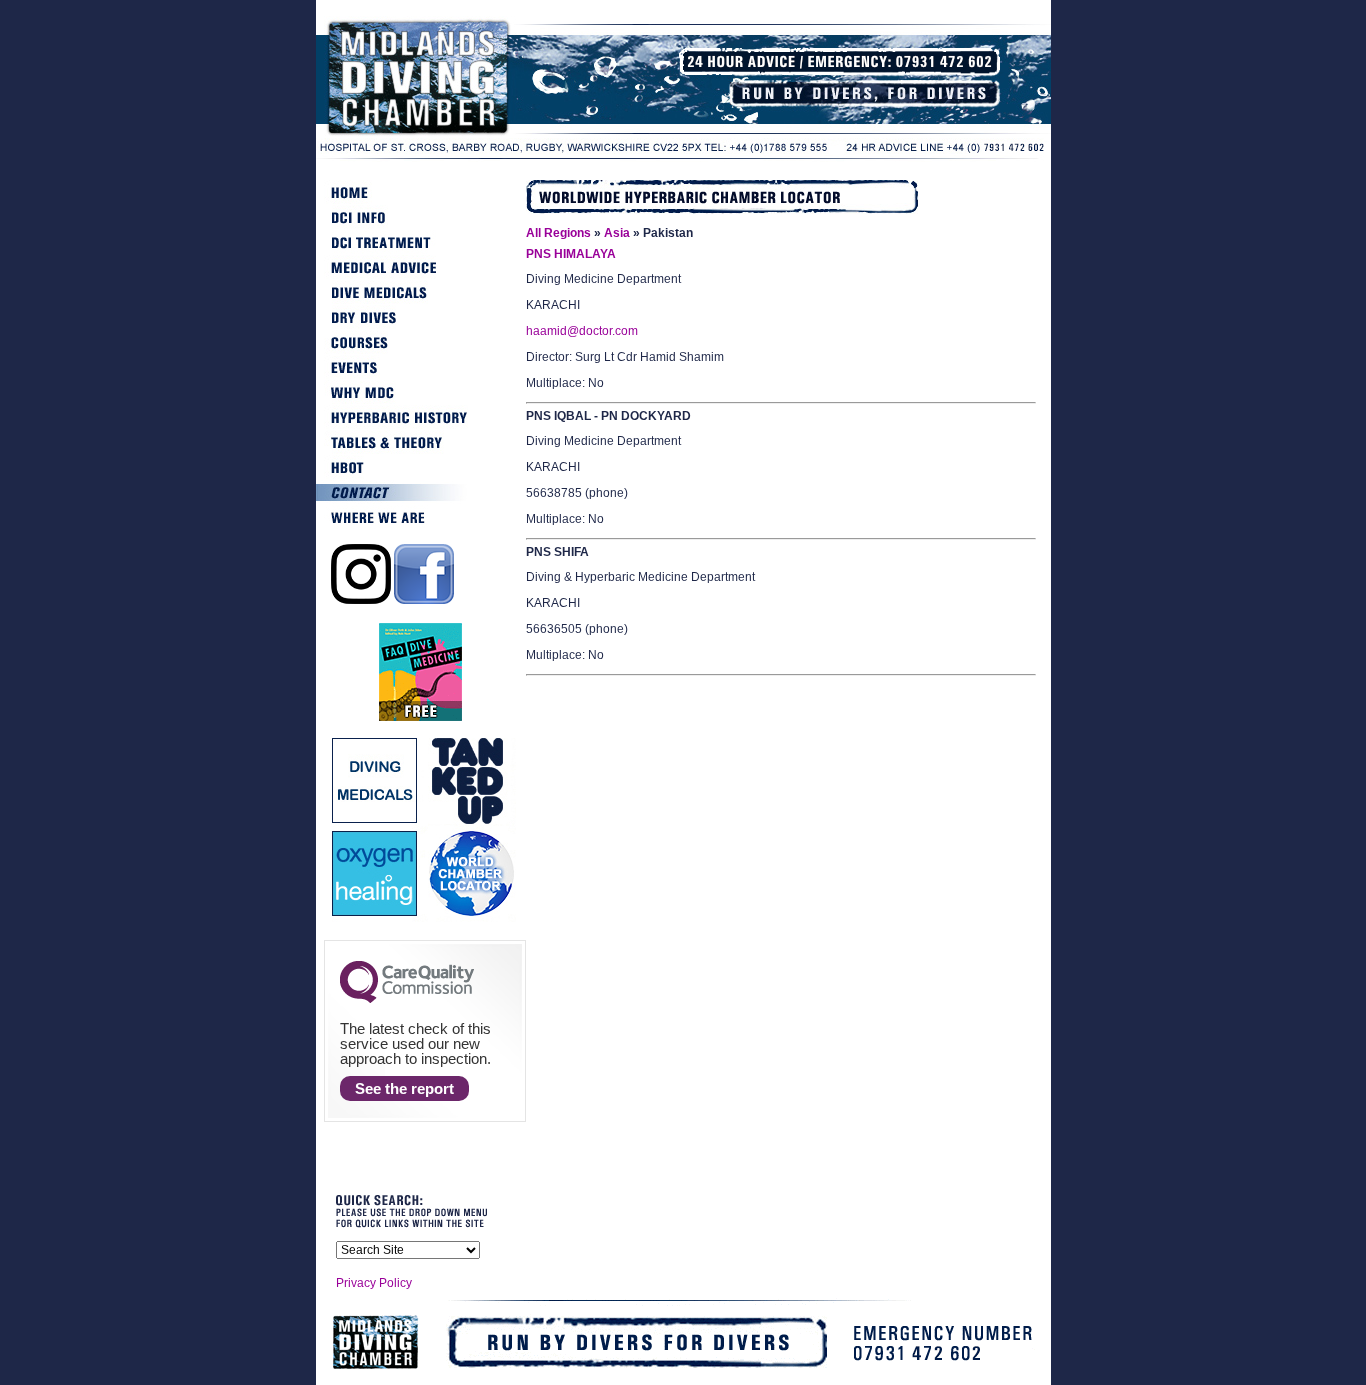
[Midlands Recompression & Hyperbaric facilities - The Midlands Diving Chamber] (466, 134)
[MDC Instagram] (361, 600)
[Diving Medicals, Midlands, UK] (421, 301)
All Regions (558, 233)
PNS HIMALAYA (571, 254)
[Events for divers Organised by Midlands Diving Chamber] (421, 376)
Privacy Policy (374, 1283)
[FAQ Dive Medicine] (420, 718)
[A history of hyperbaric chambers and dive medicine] (421, 426)
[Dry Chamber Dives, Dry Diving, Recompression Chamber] (421, 326)
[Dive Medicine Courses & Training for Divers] (421, 351)
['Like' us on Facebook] (424, 600)
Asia (617, 233)
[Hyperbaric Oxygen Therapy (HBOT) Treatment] (421, 476)
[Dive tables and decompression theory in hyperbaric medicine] (421, 451)
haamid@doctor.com (582, 331)
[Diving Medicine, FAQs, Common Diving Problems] (421, 276)
